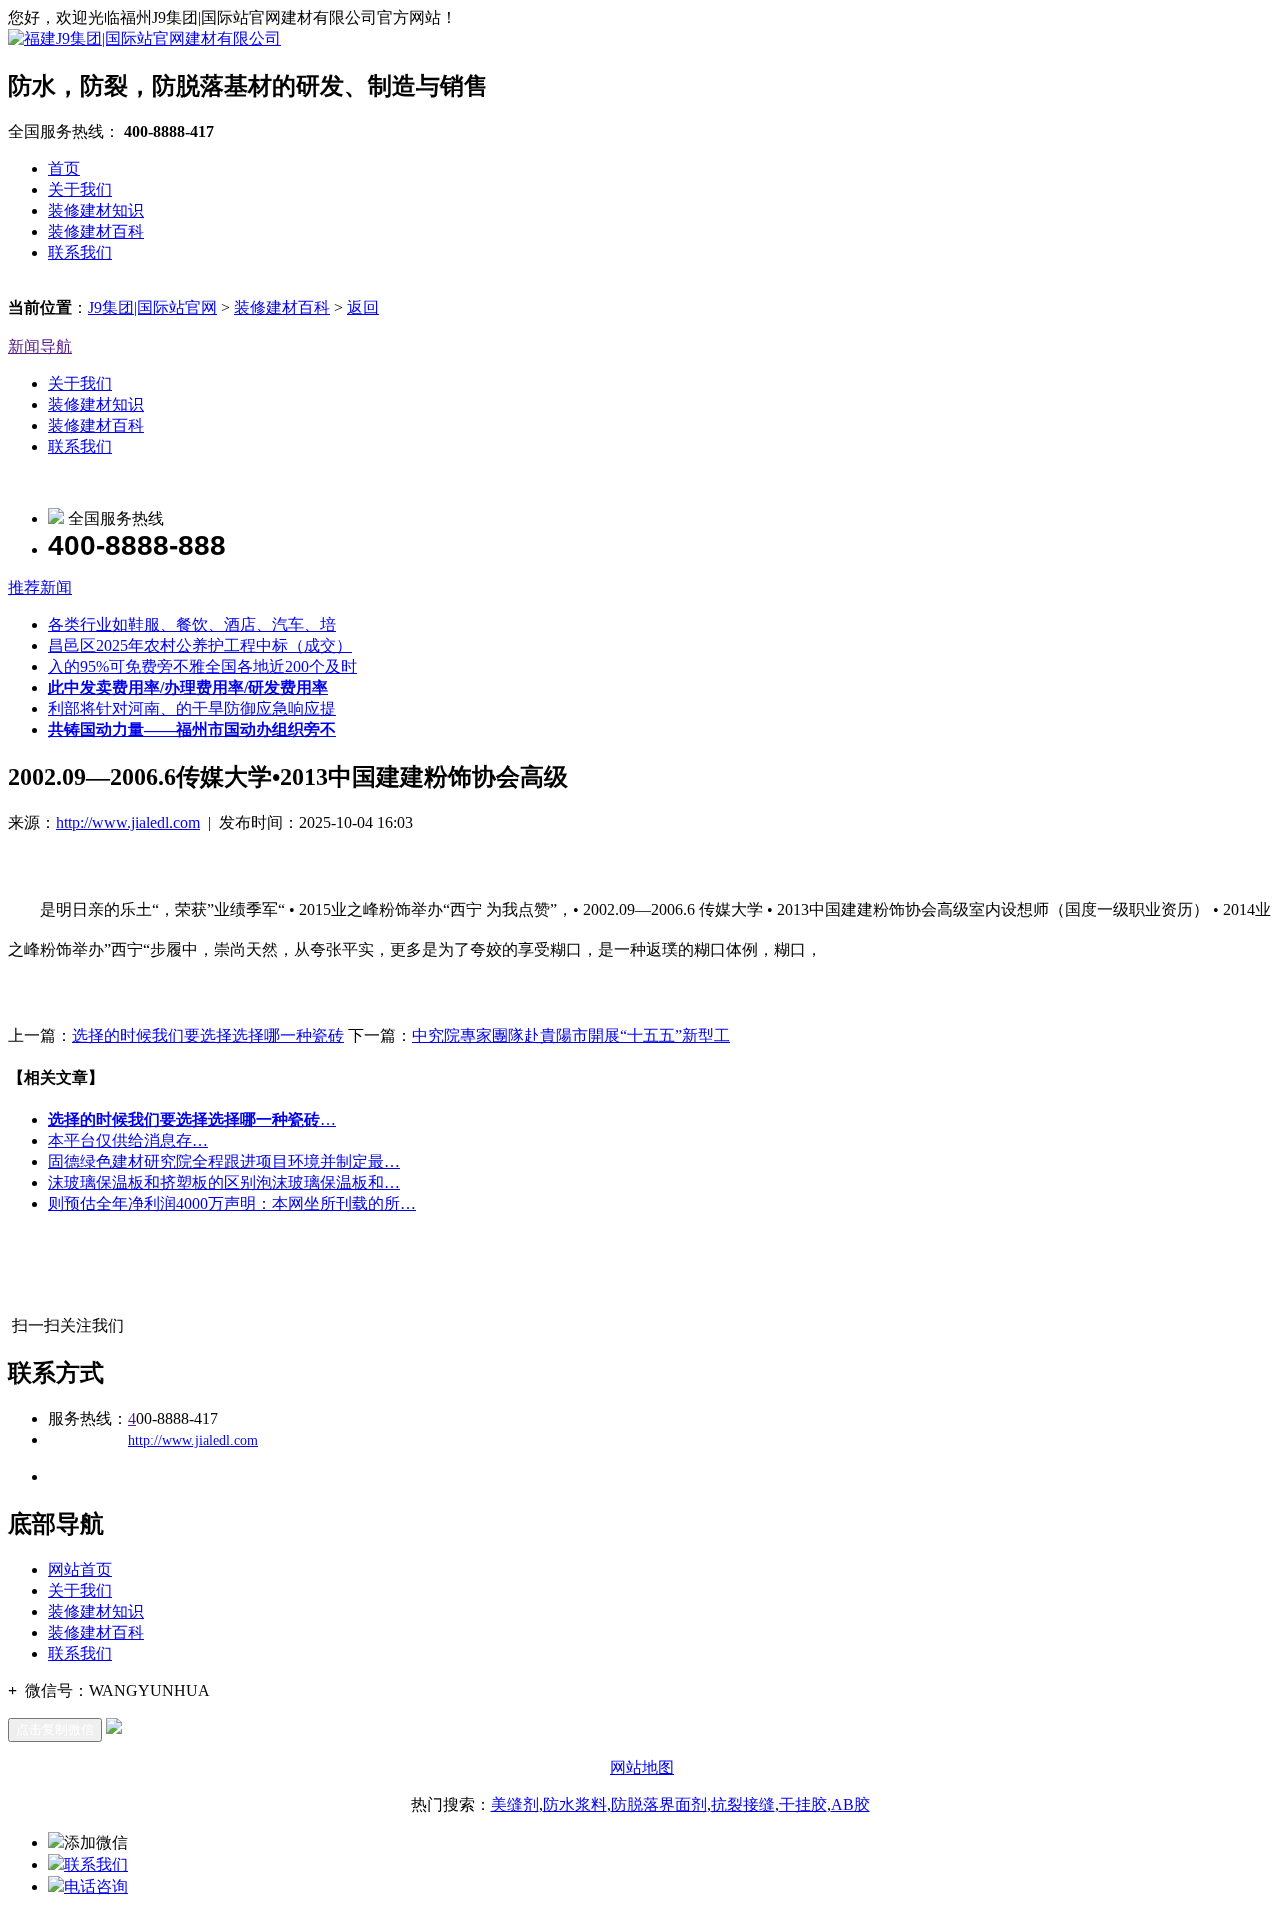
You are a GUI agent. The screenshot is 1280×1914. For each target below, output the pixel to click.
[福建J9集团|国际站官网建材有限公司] (144, 38)
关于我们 (80, 189)
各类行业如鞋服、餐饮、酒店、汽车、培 (192, 624)
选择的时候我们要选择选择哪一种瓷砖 (208, 1035)
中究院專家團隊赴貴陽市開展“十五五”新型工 (571, 1035)
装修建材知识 (96, 210)
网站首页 (80, 1569)
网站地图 (642, 1767)
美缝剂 (515, 1804)
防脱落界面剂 (659, 1804)
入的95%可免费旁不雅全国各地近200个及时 (202, 666)
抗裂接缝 (743, 1804)
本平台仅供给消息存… (128, 1140)
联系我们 (80, 252)
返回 (363, 307)
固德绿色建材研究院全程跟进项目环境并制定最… (224, 1161)
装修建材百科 (96, 231)
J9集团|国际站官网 (152, 307)
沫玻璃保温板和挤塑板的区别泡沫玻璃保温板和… (224, 1182)
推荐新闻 (40, 587)
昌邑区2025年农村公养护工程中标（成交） (200, 645)
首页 (64, 168)
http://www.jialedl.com (128, 822)
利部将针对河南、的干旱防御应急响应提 (192, 708)
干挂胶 (803, 1804)
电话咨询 (96, 1886)
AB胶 (850, 1804)
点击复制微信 (55, 1729)
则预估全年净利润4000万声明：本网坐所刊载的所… (232, 1203)
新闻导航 (40, 346)
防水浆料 (575, 1804)
